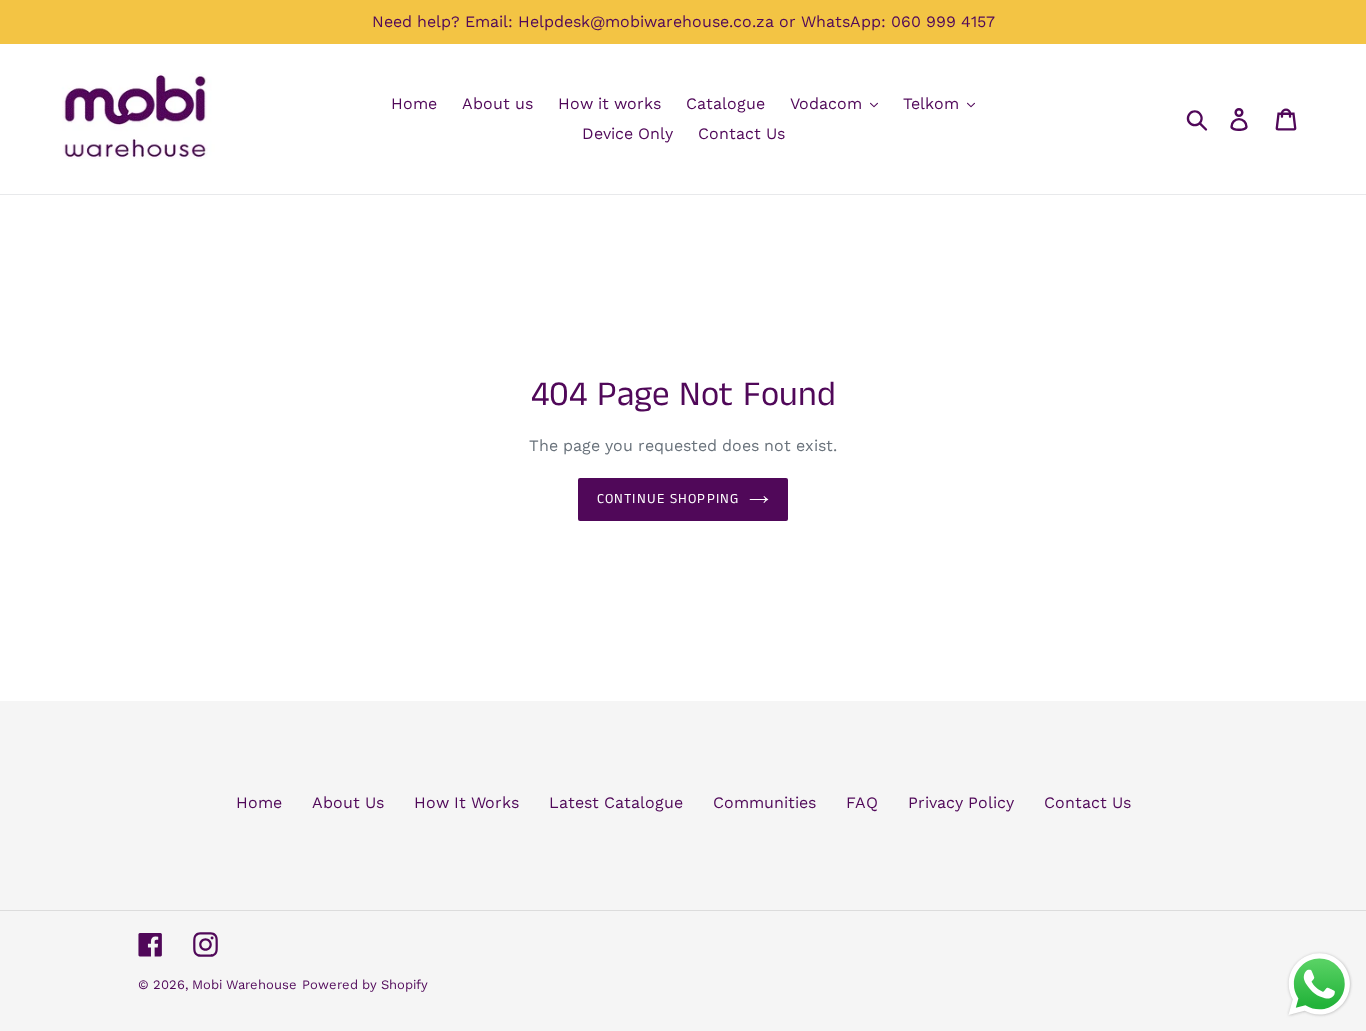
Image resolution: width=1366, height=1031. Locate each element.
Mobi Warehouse (244, 984)
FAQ (862, 802)
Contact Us (1087, 802)
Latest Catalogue (616, 802)
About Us (348, 802)
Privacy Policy (961, 802)
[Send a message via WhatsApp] (1319, 984)
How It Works (466, 802)
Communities (764, 802)
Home (259, 802)
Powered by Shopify (365, 984)
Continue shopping (668, 499)
